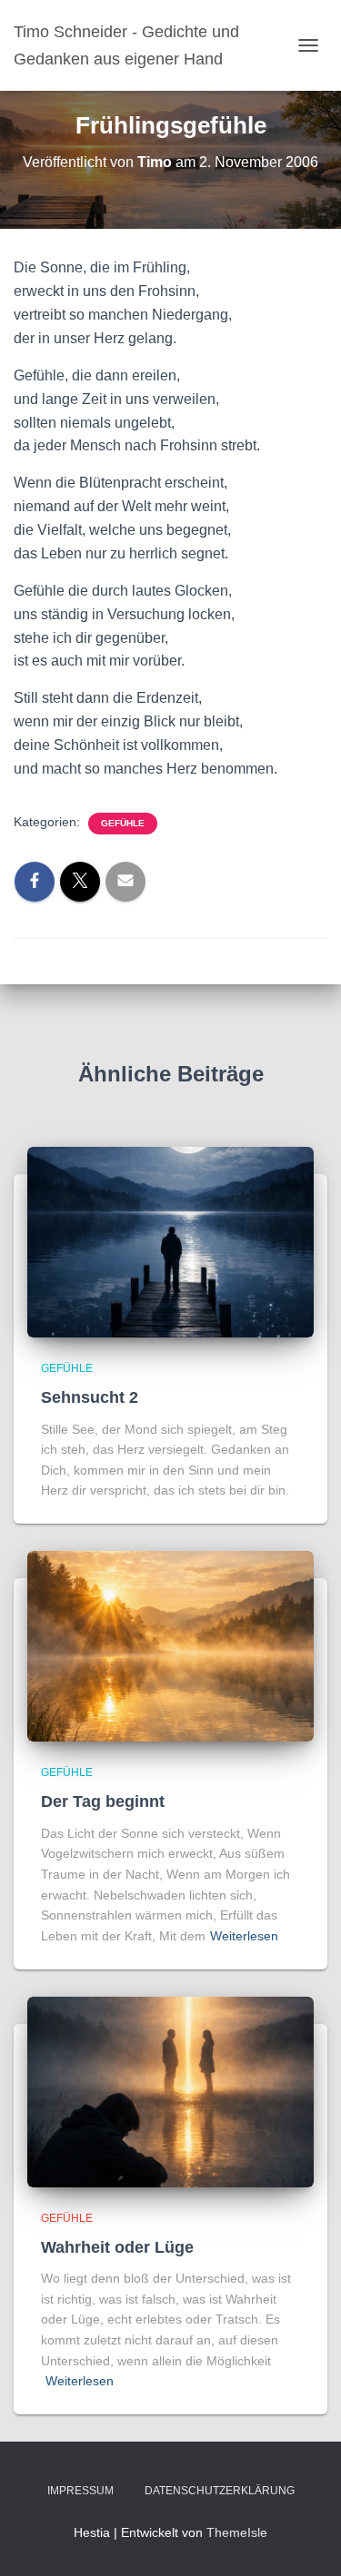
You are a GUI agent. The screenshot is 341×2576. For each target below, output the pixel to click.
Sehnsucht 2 (90, 1397)
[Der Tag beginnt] (170, 1645)
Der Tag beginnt (103, 1801)
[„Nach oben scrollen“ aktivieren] (305, 2540)
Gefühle (123, 823)
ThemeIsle (237, 2532)
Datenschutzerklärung (220, 2491)
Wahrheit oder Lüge (117, 2247)
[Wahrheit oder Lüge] (170, 2090)
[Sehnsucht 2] (170, 1241)
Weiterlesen (244, 1936)
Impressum (80, 2491)
